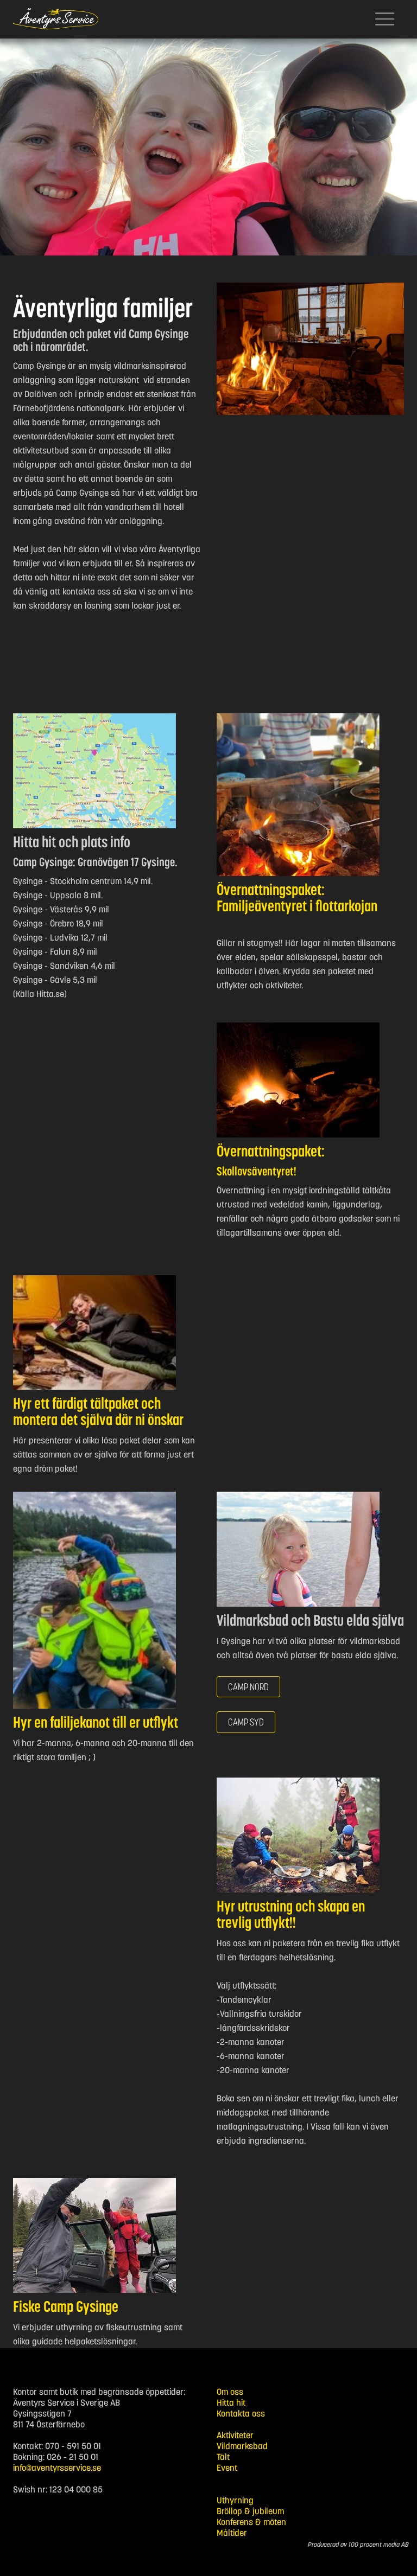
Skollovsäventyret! (257, 1171)
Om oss (230, 2392)
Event (227, 2468)
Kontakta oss (241, 2413)
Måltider (232, 2533)
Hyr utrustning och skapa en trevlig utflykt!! (291, 1914)
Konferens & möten (251, 2522)
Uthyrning (235, 2500)
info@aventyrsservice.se (57, 2468)
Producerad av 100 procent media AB (358, 2544)
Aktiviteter (235, 2435)
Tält (223, 2457)
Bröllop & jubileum (250, 2511)
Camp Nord (248, 1687)
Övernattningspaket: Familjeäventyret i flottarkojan (297, 898)
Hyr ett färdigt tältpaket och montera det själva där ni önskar (98, 1411)
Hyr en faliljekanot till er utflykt (96, 1722)
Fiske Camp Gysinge (66, 2306)
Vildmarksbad (242, 2446)
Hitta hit (231, 2402)
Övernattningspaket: (271, 1151)
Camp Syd (246, 1722)
